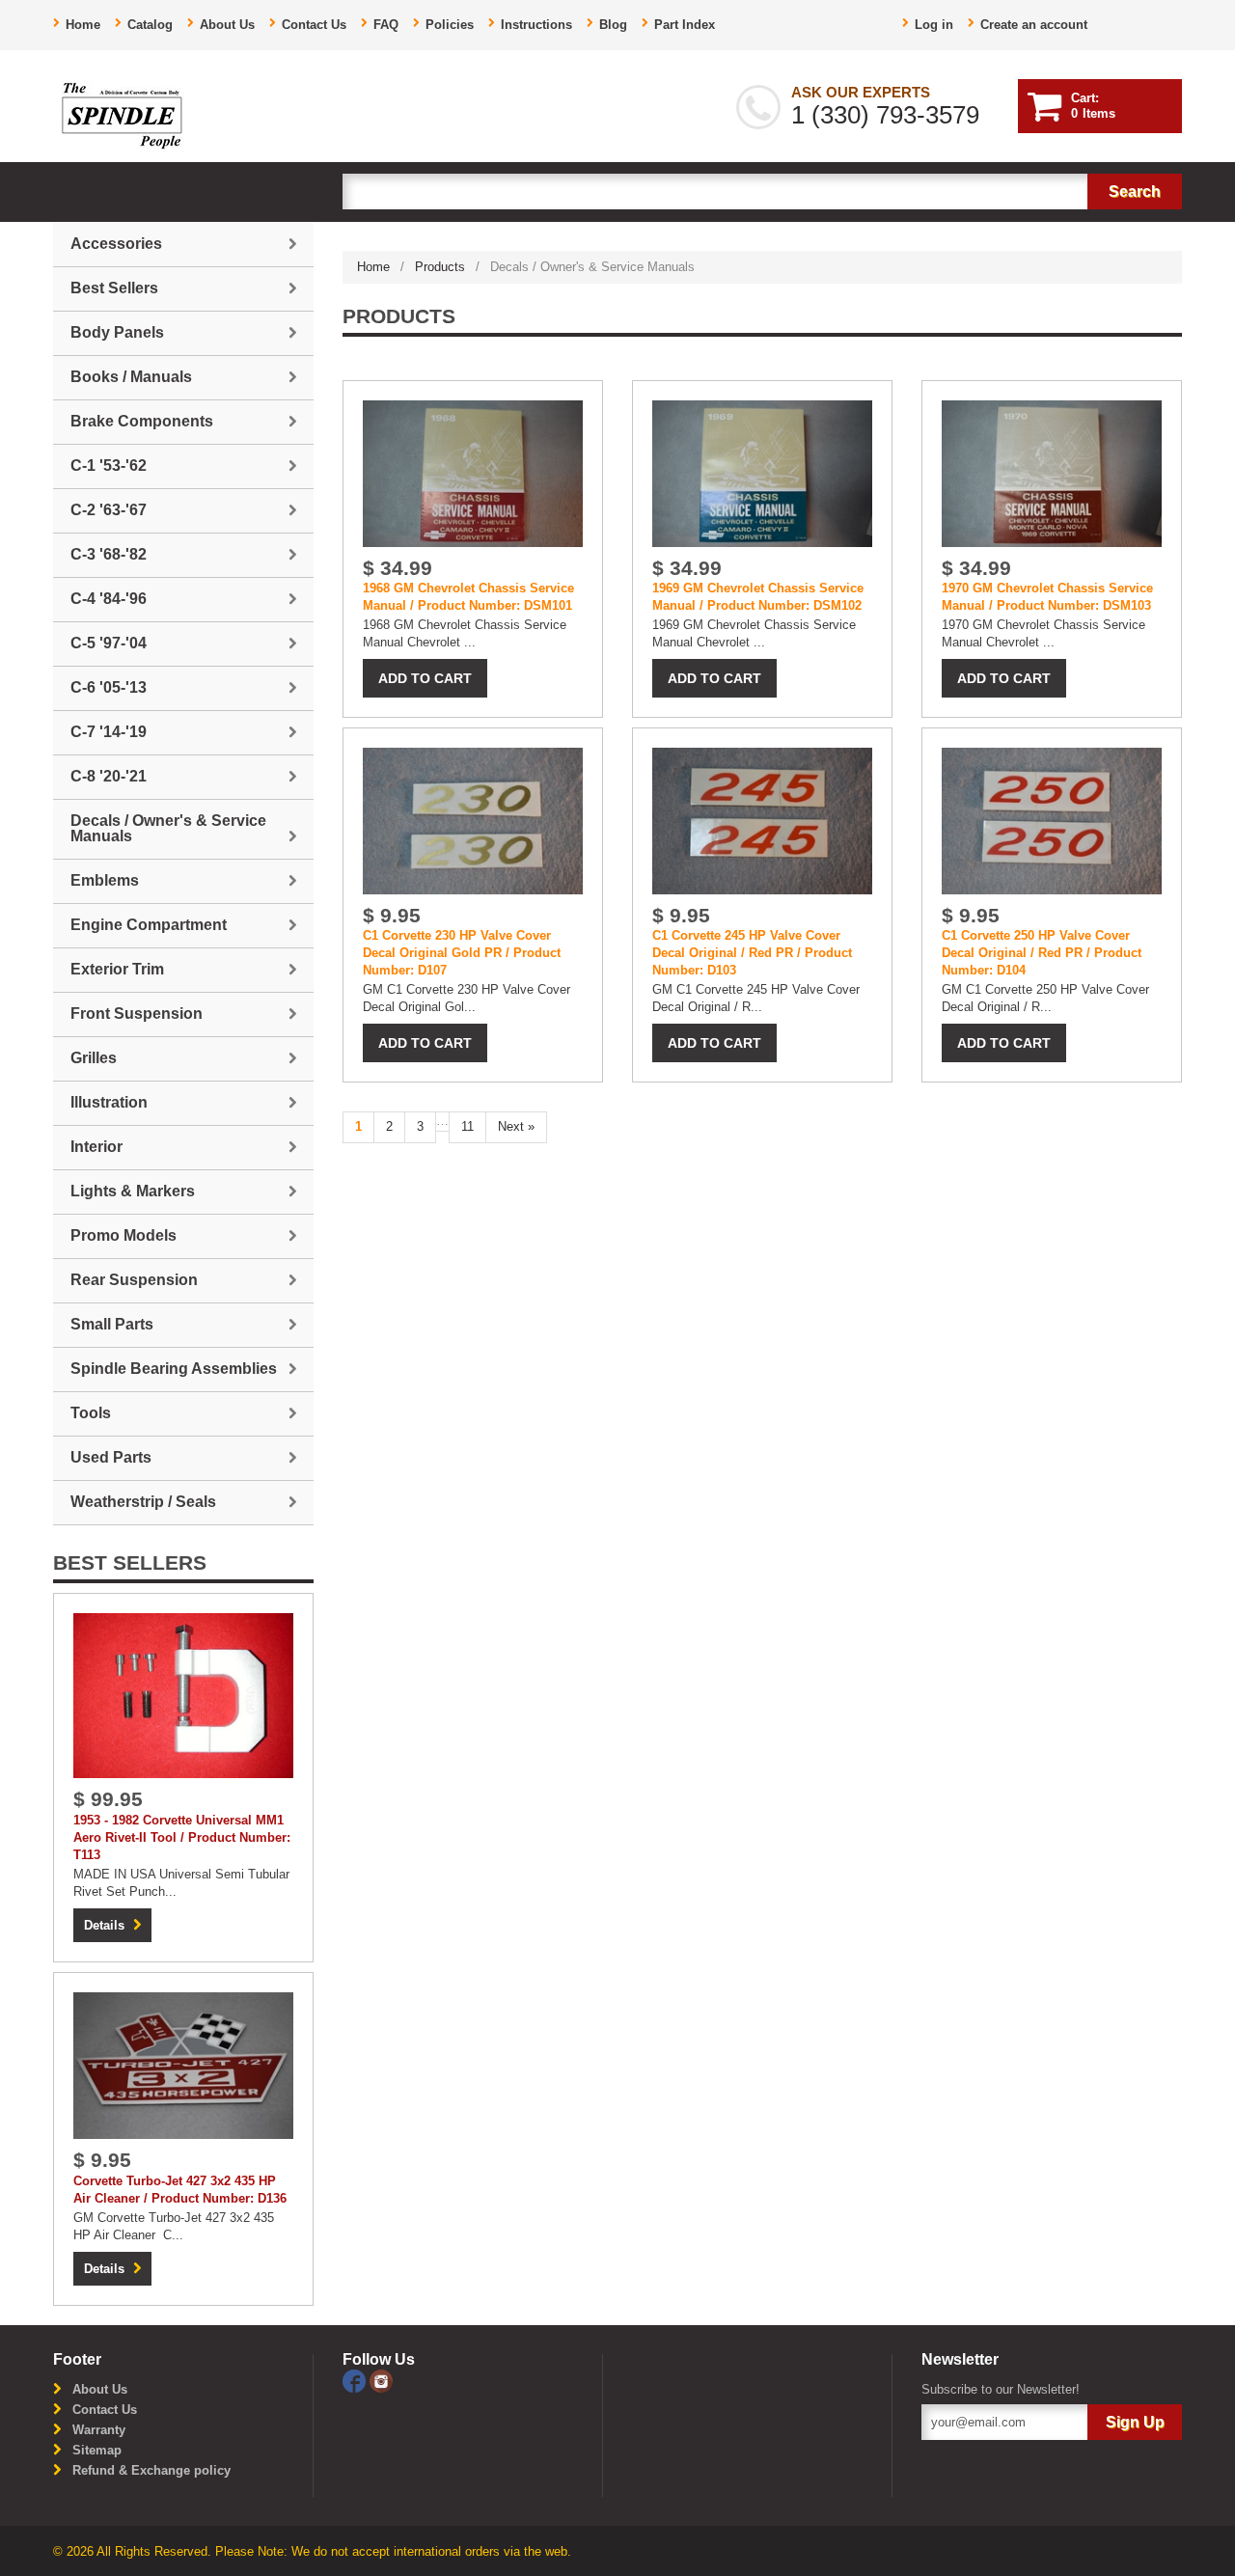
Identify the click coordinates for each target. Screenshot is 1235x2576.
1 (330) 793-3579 (885, 115)
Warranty (99, 2430)
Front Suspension (137, 1014)
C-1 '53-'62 (109, 466)
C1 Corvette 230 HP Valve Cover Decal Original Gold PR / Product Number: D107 (462, 953)
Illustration (109, 1102)
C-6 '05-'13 (109, 687)
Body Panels (117, 332)
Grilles (94, 1058)
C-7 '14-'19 (109, 732)
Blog (613, 25)
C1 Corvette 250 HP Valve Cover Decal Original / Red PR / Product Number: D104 (1042, 953)
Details (104, 1925)
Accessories (116, 244)
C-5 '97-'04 (109, 643)
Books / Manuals (131, 377)
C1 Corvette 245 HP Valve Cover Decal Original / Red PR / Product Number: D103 (752, 953)
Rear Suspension (134, 1280)
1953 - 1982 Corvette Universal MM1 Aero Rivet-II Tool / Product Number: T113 (182, 1837)
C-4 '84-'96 (109, 599)
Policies (450, 25)
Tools (91, 1413)
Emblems (105, 880)
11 (467, 1126)
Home (83, 25)
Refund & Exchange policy (151, 2470)
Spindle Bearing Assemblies (174, 1369)
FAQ (386, 25)
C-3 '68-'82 (109, 554)
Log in (934, 25)
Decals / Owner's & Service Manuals (168, 828)
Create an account (1034, 25)
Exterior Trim (117, 969)
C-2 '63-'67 (109, 510)
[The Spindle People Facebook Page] (356, 2380)
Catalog (150, 25)
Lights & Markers (133, 1191)
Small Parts (112, 1324)
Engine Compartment (149, 925)
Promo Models (123, 1235)
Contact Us (314, 25)
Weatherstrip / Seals (143, 1502)
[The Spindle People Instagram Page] (381, 2380)
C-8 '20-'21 (109, 776)
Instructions (536, 25)
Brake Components (142, 421)
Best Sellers (114, 288)
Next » (516, 1126)
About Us (227, 25)
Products (440, 267)
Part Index (685, 25)
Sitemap (97, 2450)
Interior (96, 1147)
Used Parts (111, 1457)
